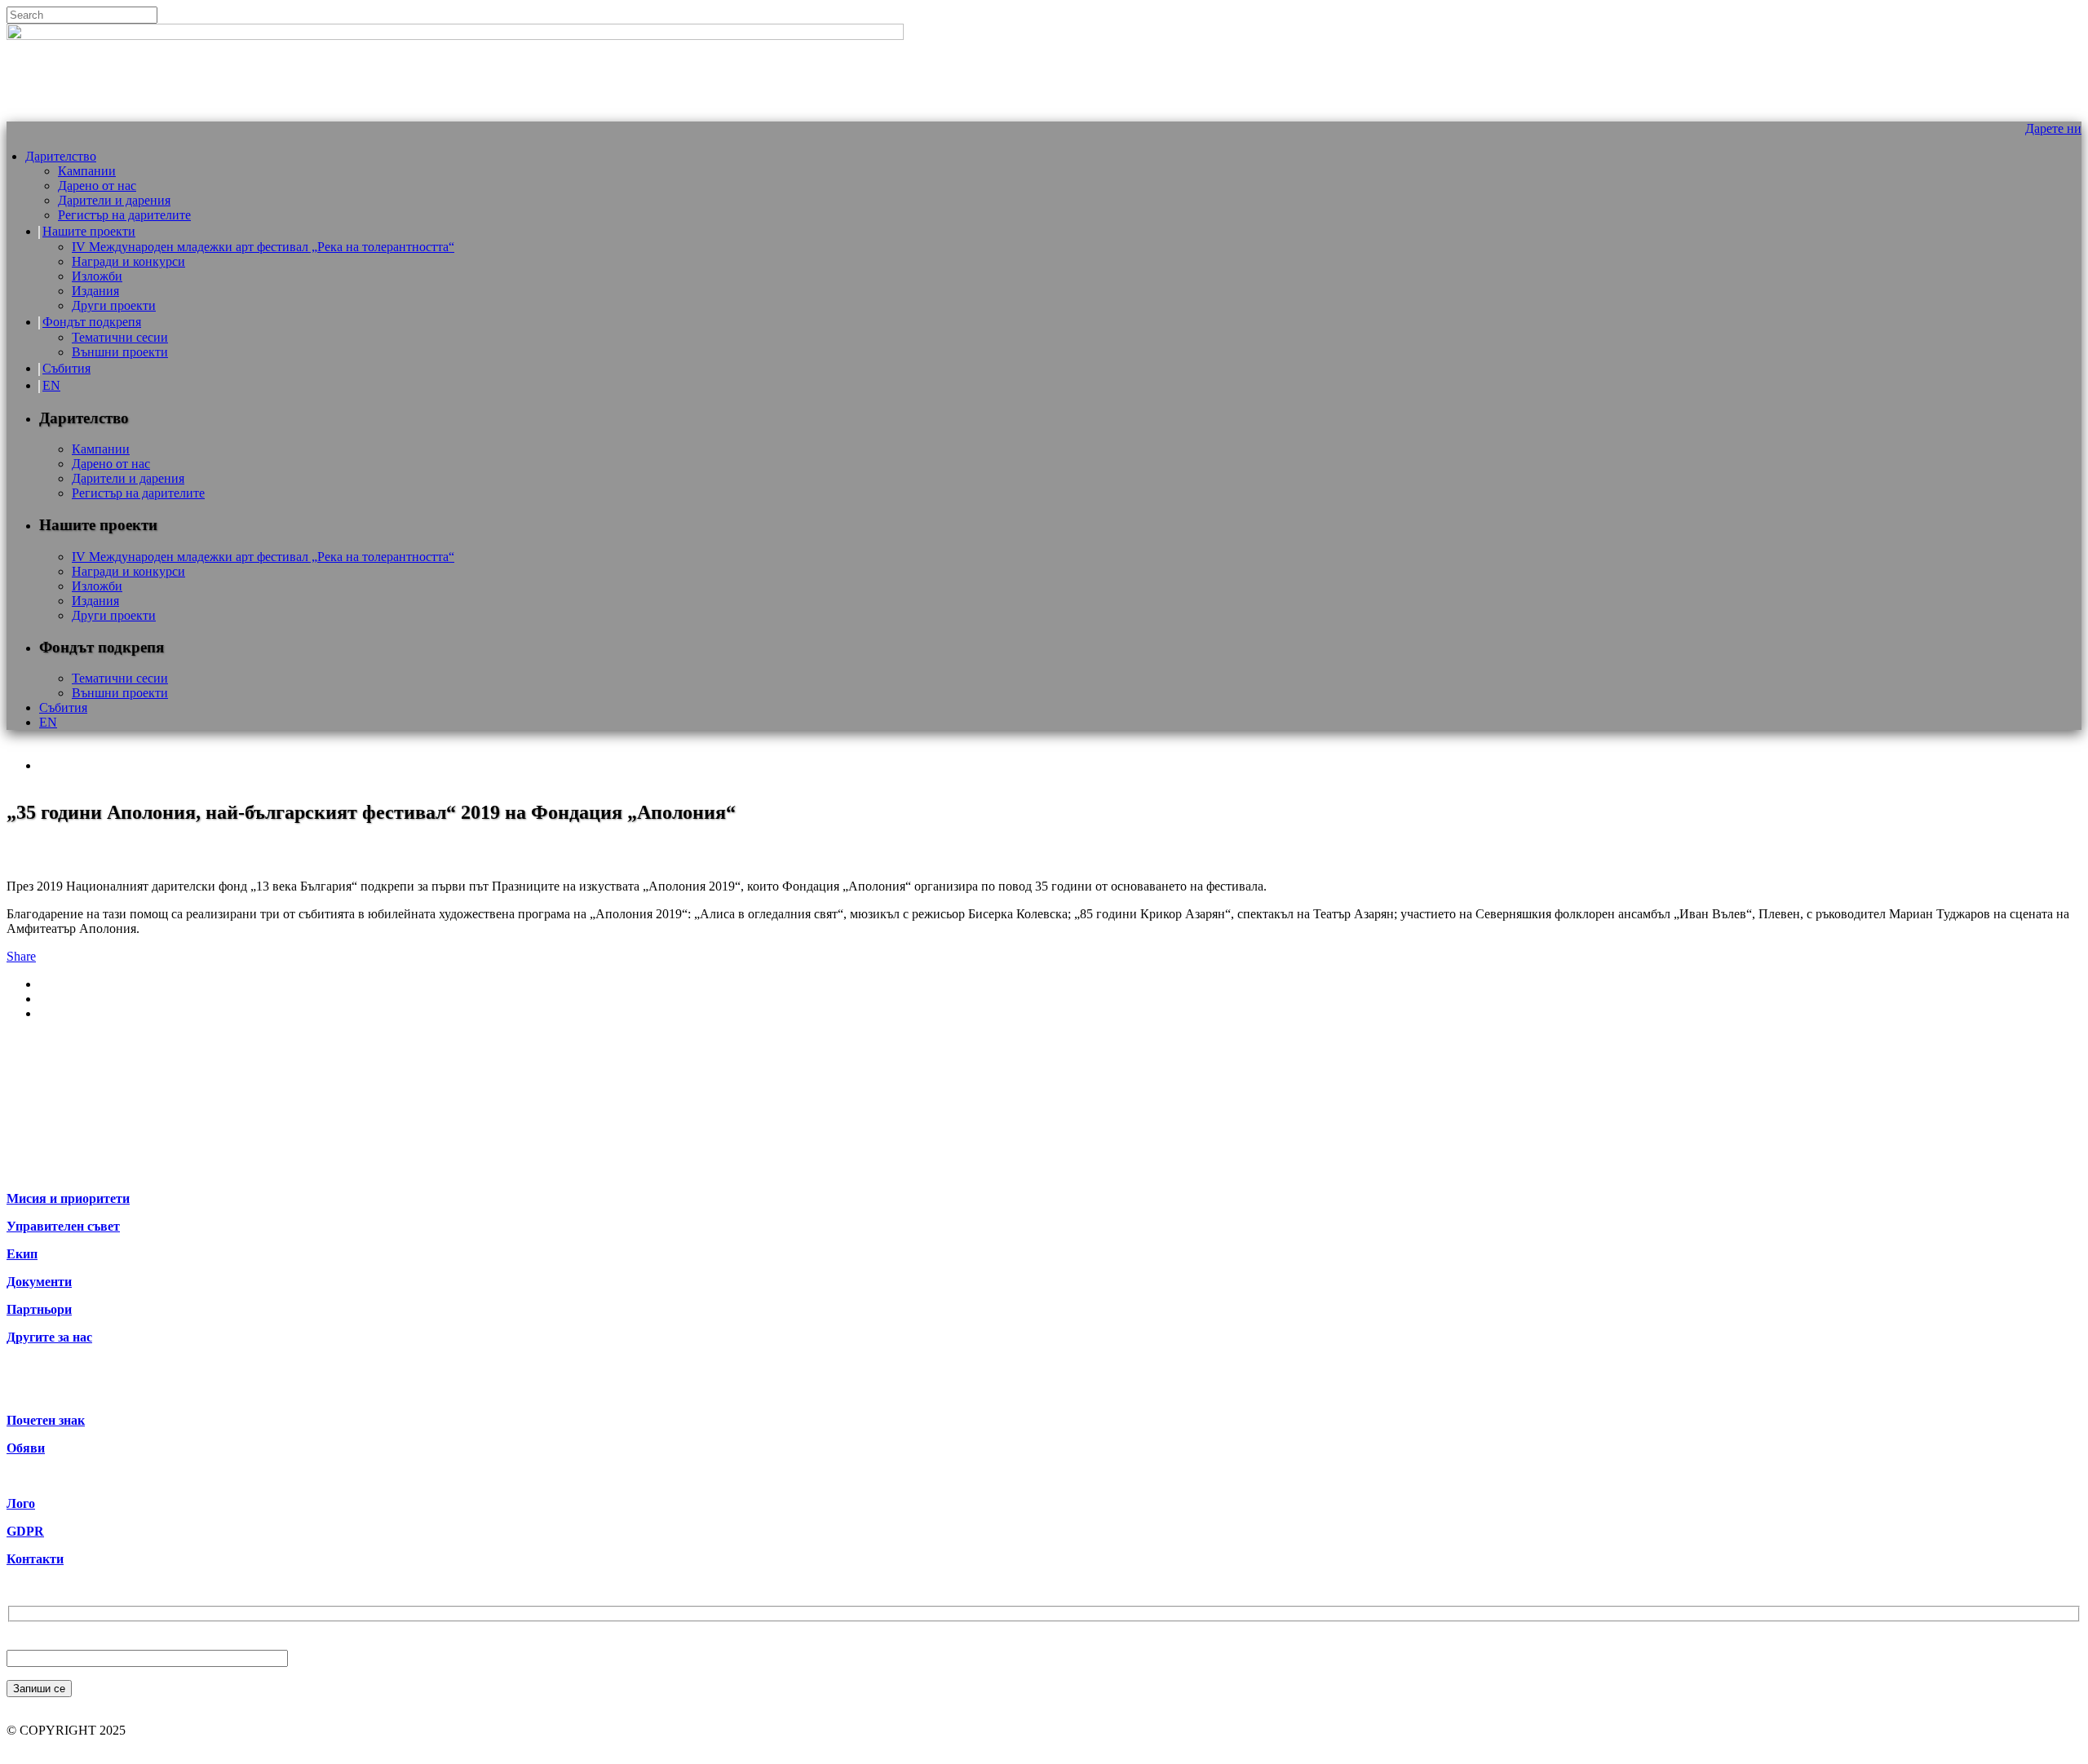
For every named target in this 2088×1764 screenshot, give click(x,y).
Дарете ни (2053, 128)
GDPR (25, 1531)
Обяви (26, 1448)
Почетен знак (46, 1420)
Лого (21, 1503)
